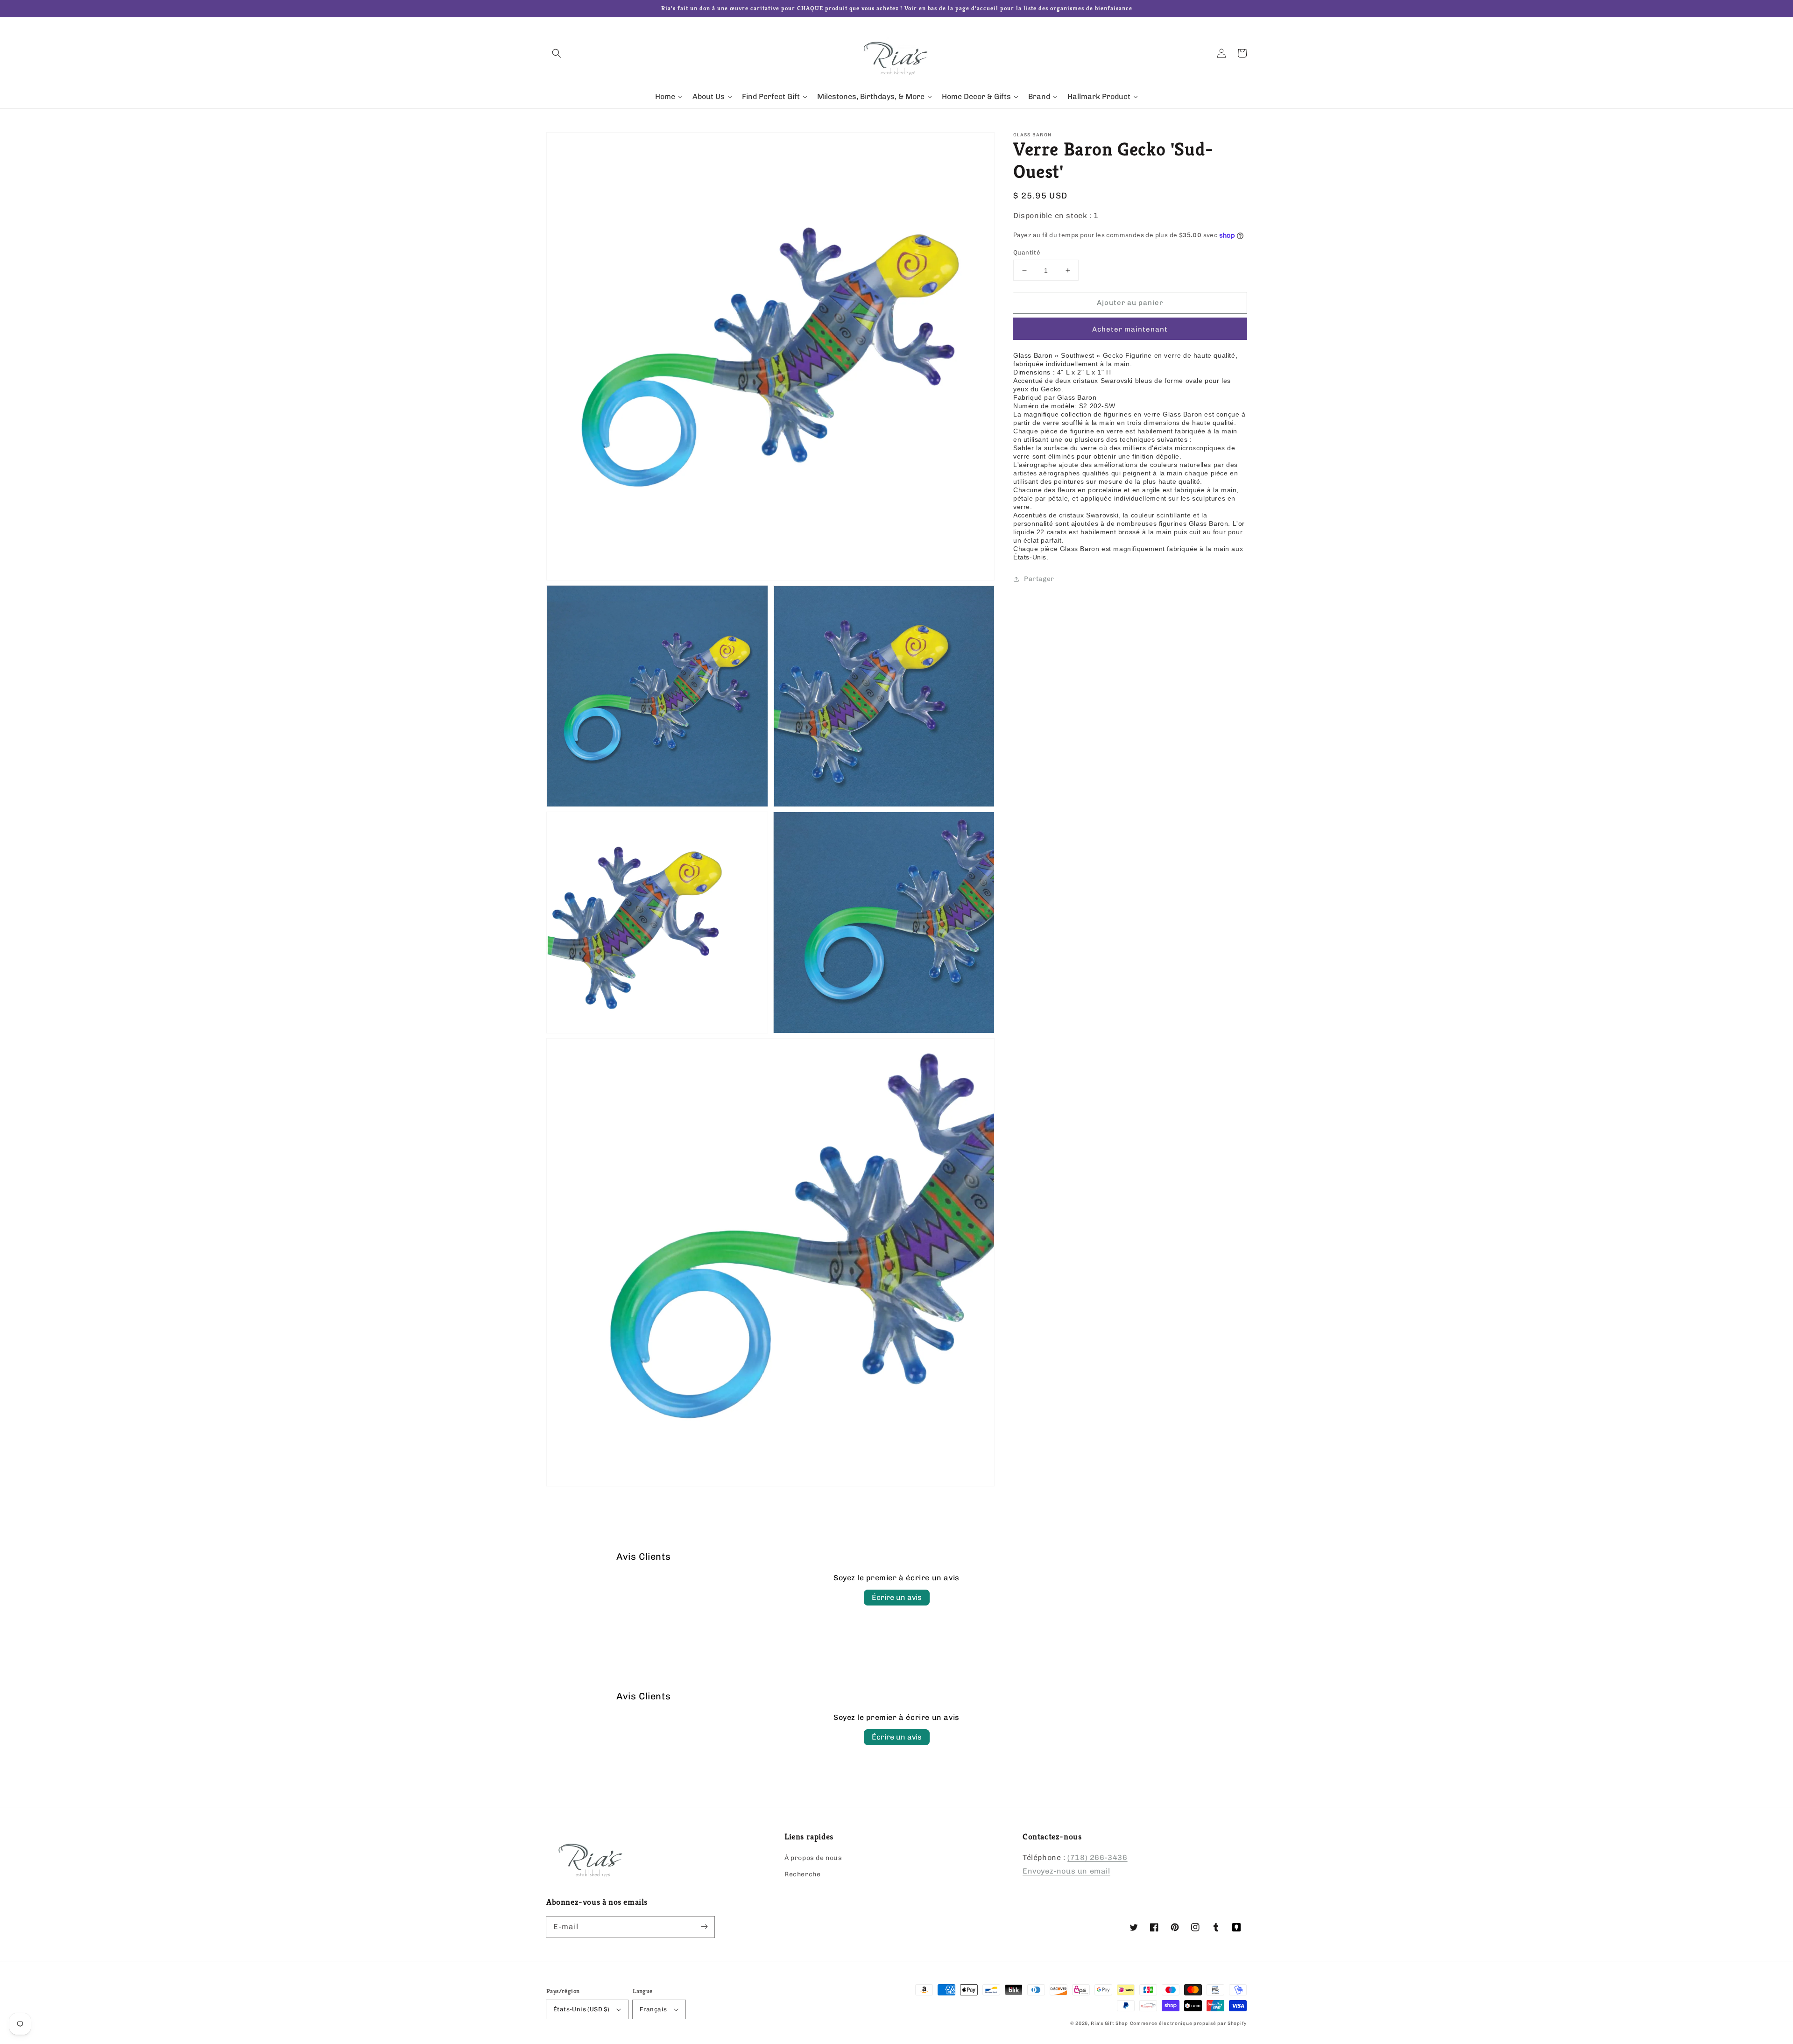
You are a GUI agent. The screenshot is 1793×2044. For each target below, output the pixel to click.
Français (653, 2009)
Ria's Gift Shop (1109, 2023)
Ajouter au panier (1130, 303)
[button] (557, 53)
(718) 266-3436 (1097, 1857)
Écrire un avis (897, 1597)
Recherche (802, 1874)
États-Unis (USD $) (581, 2009)
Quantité (1027, 252)
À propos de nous (813, 1858)
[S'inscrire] (704, 1927)
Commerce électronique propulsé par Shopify (1188, 2023)
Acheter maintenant (1130, 330)
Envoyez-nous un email (1066, 1871)
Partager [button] (1039, 579)
